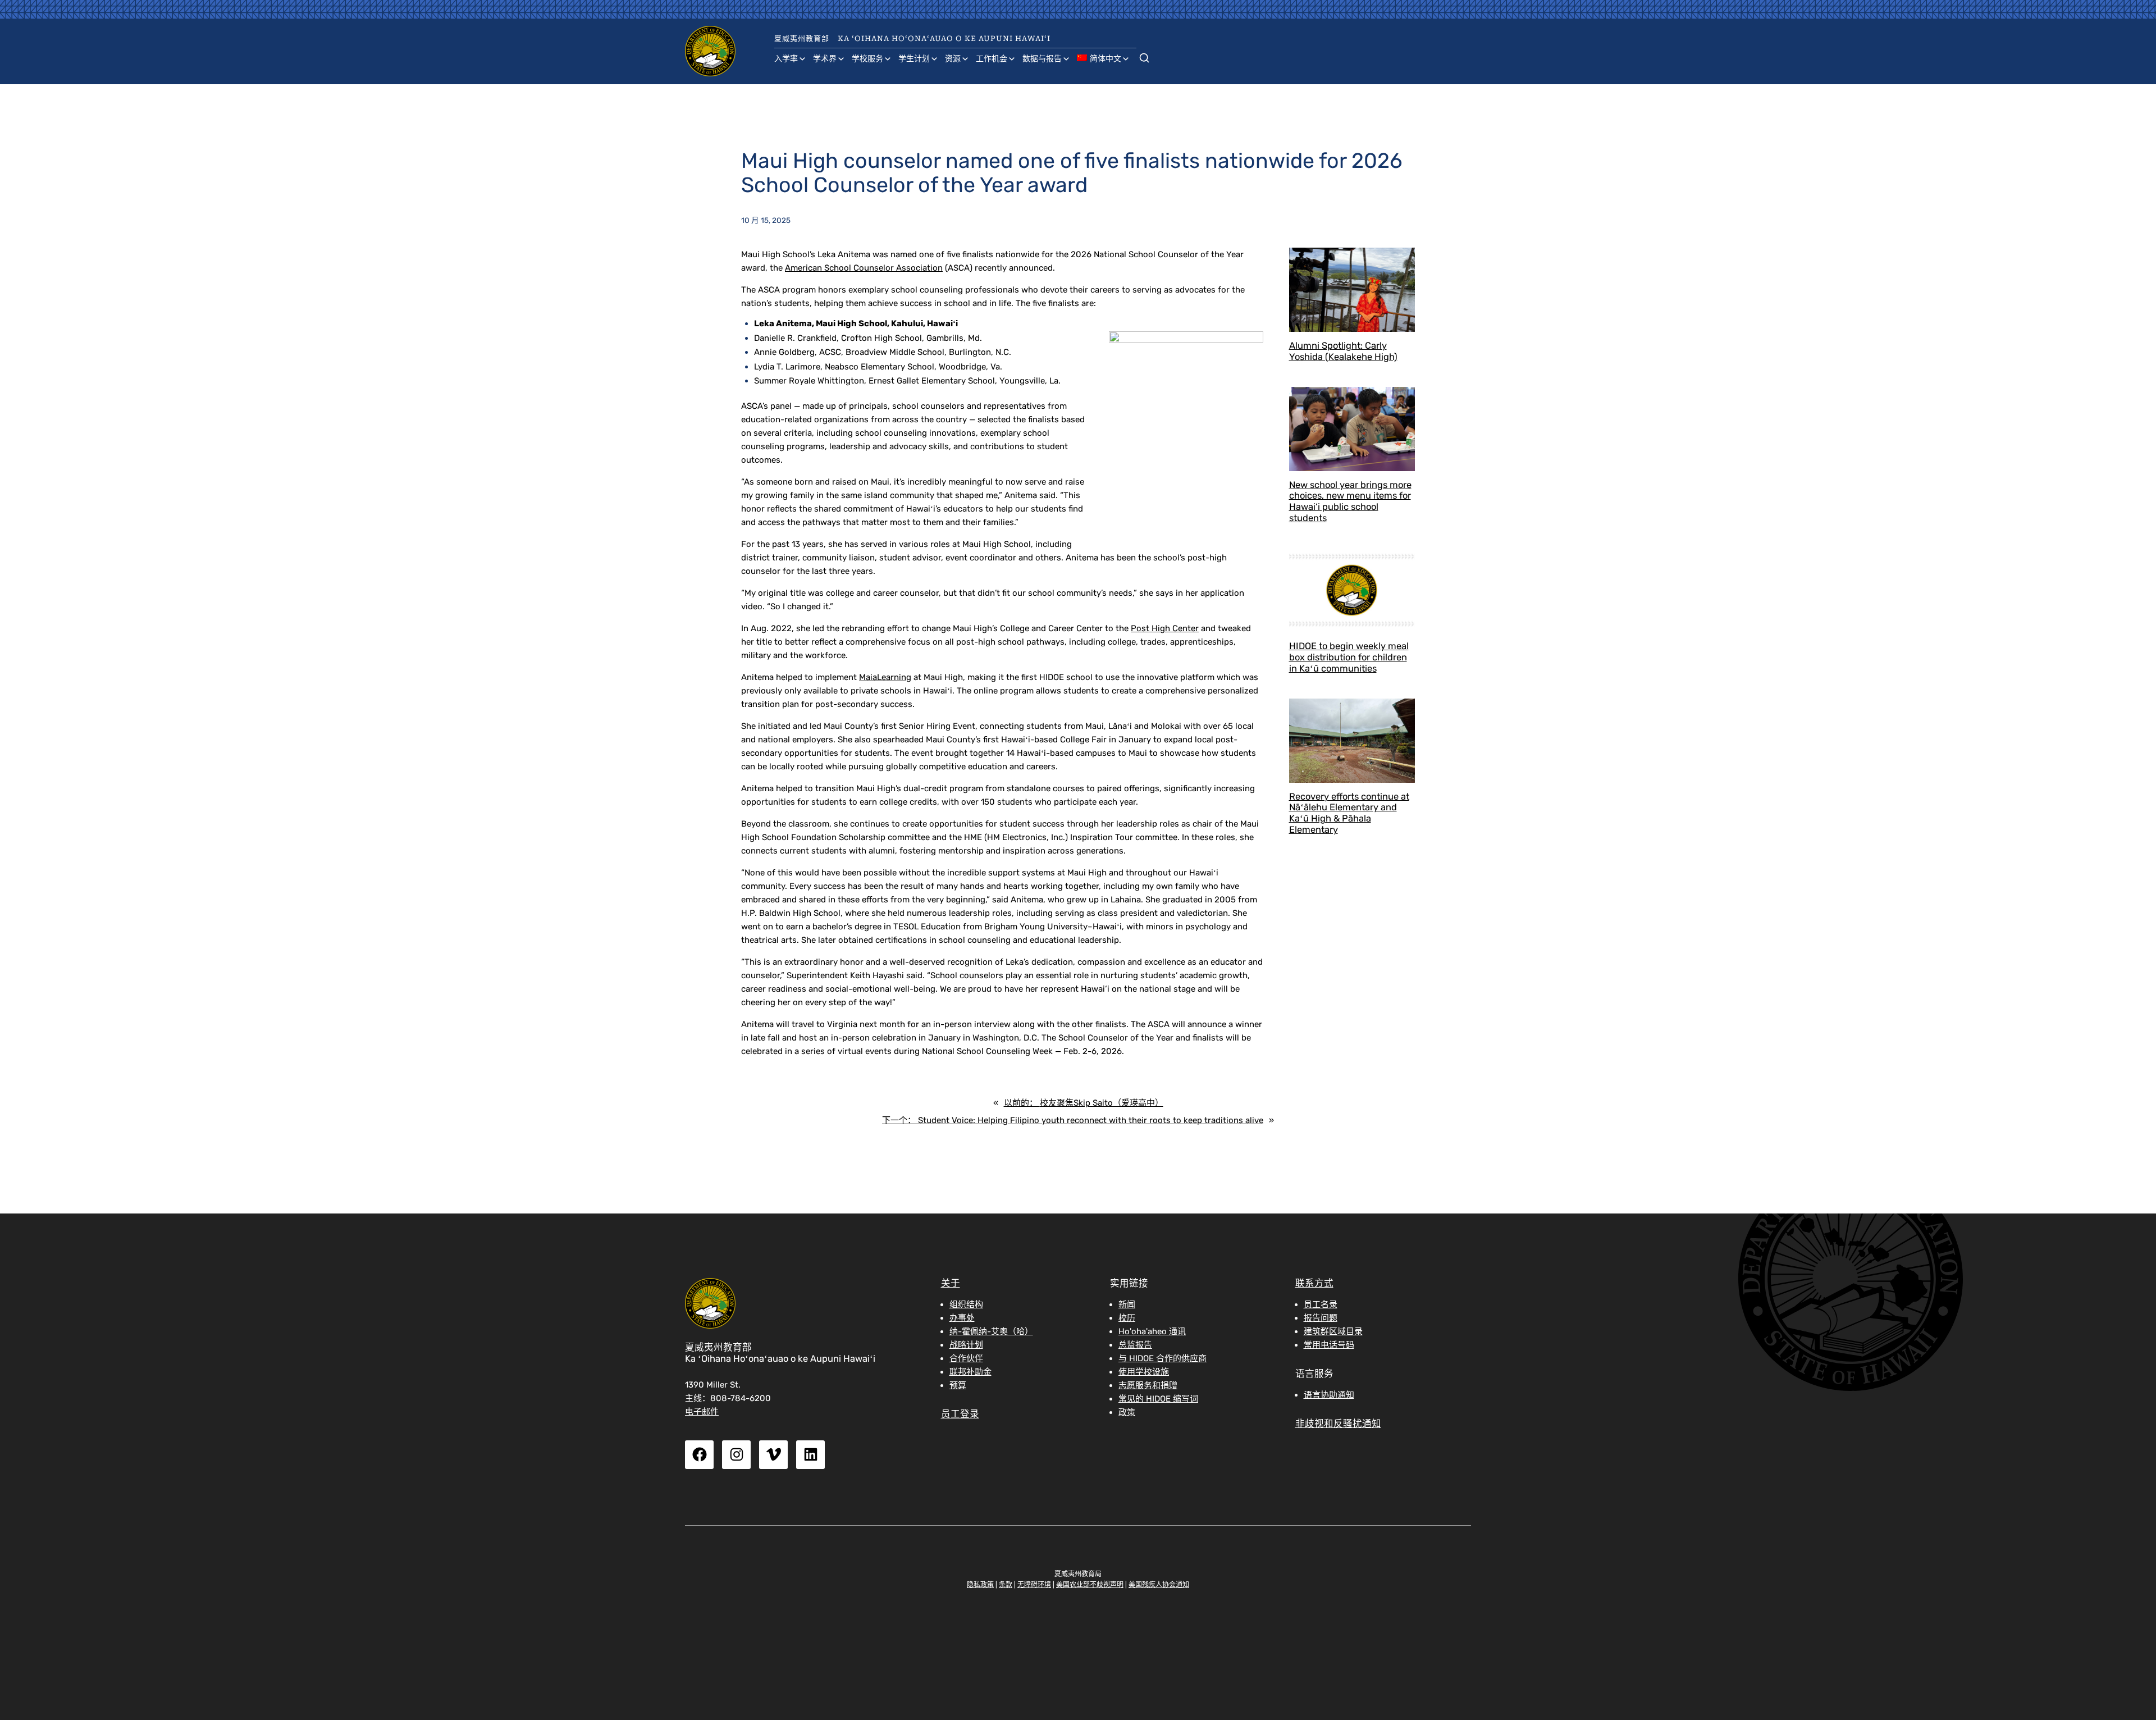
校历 (1127, 1318)
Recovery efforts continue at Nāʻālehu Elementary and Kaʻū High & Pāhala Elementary (1349, 813)
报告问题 (1321, 1318)
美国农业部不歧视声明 (1090, 1585)
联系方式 (1314, 1283)
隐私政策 (980, 1585)
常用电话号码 (1329, 1345)
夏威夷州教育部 (802, 38)
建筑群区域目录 (1333, 1331)
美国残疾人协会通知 (1159, 1585)
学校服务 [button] (867, 59)
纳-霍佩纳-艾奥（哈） (991, 1331)
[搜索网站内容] (1144, 56)
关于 (951, 1283)
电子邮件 (702, 1412)
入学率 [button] (786, 59)
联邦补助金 (970, 1372)
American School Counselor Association (864, 268)
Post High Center (1165, 628)
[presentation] (1352, 290)
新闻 (1127, 1304)
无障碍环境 (1034, 1585)
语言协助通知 (1329, 1395)
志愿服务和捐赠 (1148, 1385)
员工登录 (960, 1414)
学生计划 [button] (914, 59)
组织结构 (966, 1304)
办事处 (962, 1318)
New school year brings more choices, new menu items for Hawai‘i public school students (1350, 501)
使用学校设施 (1144, 1372)
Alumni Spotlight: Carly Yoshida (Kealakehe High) (1343, 351)
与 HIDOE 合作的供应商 (1162, 1358)
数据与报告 (1042, 59)
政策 (1127, 1412)
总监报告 (1135, 1345)
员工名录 (1321, 1304)
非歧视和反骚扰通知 (1338, 1424)
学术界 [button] (825, 59)
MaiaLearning (885, 677)
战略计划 (966, 1345)
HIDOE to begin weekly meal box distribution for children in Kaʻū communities (1349, 657)
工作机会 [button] (992, 59)
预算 (958, 1385)
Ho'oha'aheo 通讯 (1152, 1331)
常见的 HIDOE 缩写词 (1158, 1399)
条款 (1006, 1585)
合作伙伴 (966, 1358)
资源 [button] (953, 59)
